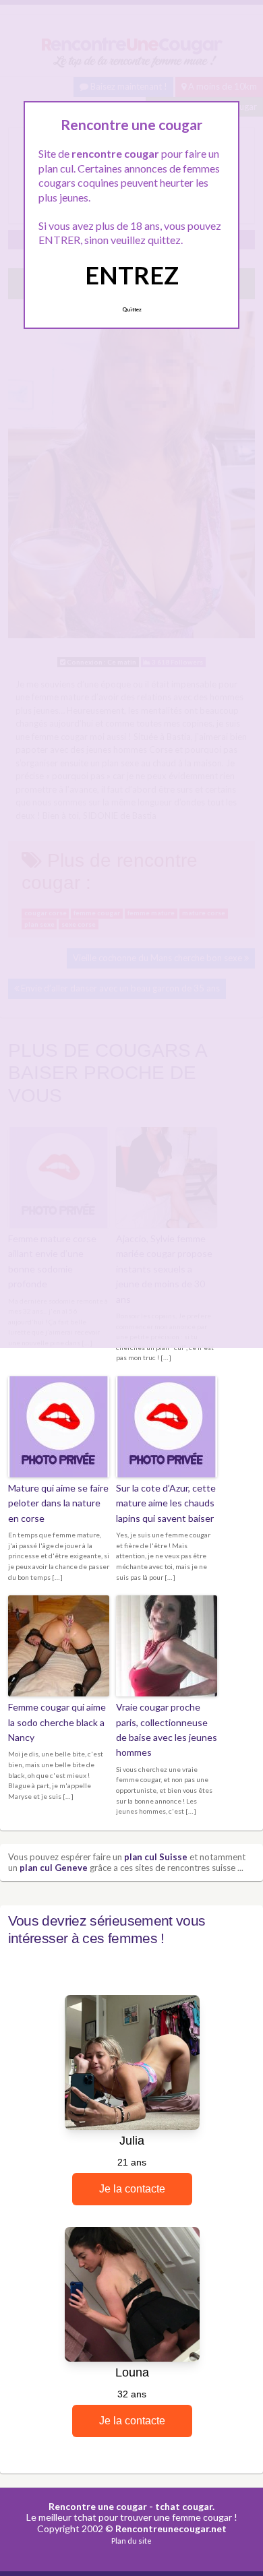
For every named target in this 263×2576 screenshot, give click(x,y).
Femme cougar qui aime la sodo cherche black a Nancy (57, 1722)
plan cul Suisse (156, 1857)
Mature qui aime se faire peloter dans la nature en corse (58, 1503)
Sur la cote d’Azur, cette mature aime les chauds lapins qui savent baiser (166, 1503)
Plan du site (131, 2541)
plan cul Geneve (54, 1868)
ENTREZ (132, 275)
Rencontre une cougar (98, 2506)
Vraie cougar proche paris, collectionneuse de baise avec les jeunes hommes (167, 1729)
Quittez (132, 309)
